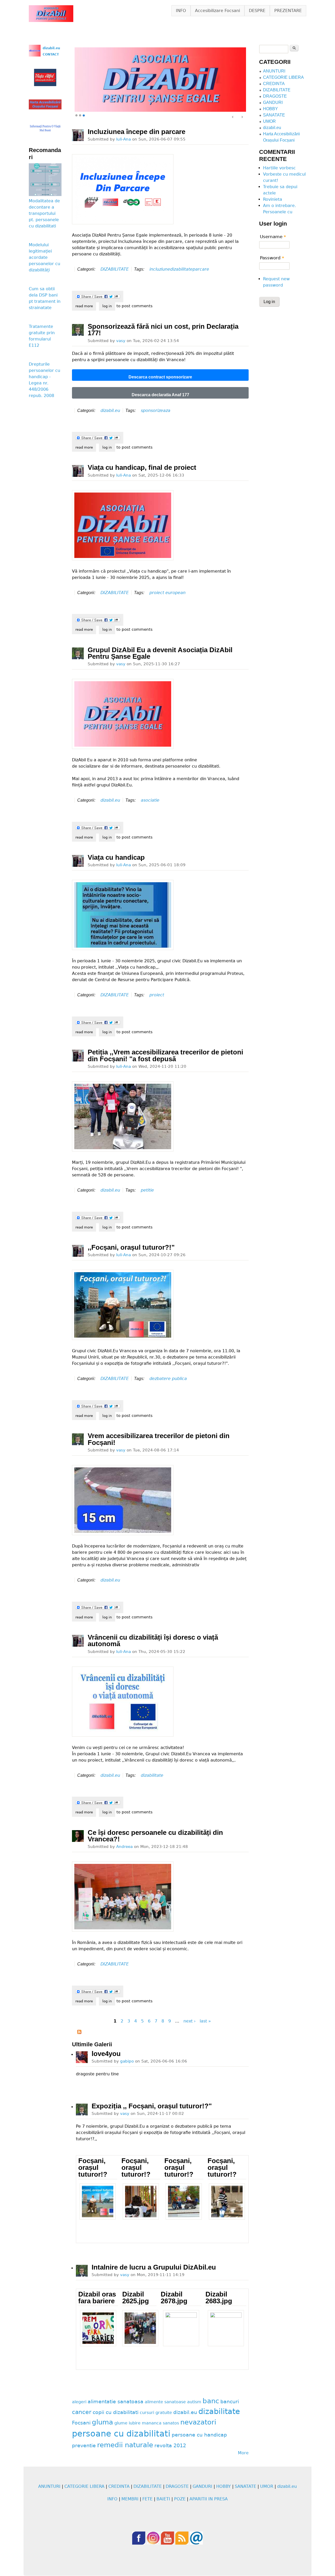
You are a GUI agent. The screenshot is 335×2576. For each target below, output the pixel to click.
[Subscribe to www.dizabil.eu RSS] (79, 2033)
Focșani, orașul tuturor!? (93, 2168)
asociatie (150, 800)
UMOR (269, 121)
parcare (201, 269)
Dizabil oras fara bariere (97, 2298)
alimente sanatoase (165, 2402)
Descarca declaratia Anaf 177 (160, 395)
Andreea (124, 1847)
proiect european (167, 593)
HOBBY (270, 109)
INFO (181, 11)
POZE (180, 2499)
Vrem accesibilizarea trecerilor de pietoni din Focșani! (159, 1439)
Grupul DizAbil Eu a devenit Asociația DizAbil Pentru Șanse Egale (160, 653)
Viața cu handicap (116, 858)
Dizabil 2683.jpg (219, 2298)
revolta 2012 (170, 2446)
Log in (107, 306)
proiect (157, 995)
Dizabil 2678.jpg (174, 2298)
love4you (106, 2054)
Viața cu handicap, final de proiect (142, 468)
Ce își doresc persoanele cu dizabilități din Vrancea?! (155, 1836)
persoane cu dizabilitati (121, 2434)
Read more (86, 306)
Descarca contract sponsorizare (160, 377)
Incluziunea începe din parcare (136, 132)
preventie (84, 2446)
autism (194, 2402)
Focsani (81, 2423)
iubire (135, 2423)
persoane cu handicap (199, 2435)
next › (189, 2021)
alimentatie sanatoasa (116, 2402)
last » (205, 2021)
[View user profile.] (78, 135)
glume (121, 2423)
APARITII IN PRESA (209, 2499)
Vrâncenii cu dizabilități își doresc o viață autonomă (153, 1641)
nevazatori (198, 2422)
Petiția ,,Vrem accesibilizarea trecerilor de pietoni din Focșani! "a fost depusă (165, 1056)
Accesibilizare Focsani (217, 11)
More (243, 2453)
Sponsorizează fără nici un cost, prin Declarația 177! (163, 330)
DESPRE (257, 11)
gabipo (127, 2061)
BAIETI (163, 2499)
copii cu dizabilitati (116, 2413)
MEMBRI (130, 2499)
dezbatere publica (168, 1379)
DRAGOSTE (275, 96)
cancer (82, 2412)
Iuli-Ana (124, 139)
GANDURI (273, 102)
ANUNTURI (274, 71)
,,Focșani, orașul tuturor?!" (131, 1247)
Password (272, 258)
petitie (147, 1190)
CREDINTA (274, 84)
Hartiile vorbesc (279, 168)
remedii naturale (125, 2445)
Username (273, 237)
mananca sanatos (160, 2423)
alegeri (79, 2402)
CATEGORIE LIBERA (283, 77)
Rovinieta (273, 199)
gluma (102, 2422)
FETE (147, 2499)
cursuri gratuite (156, 2413)
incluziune (160, 269)
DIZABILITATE (115, 269)
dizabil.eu (110, 410)
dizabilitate (181, 269)
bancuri (230, 2402)
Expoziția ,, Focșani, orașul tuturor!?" (152, 2106)
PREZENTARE (288, 11)
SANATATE (274, 115)
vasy (121, 341)
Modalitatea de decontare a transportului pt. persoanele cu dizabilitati (44, 213)
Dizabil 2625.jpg (136, 2298)
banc (211, 2401)
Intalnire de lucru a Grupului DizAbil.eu (154, 2267)
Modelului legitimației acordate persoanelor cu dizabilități (44, 257)
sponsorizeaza (156, 410)
